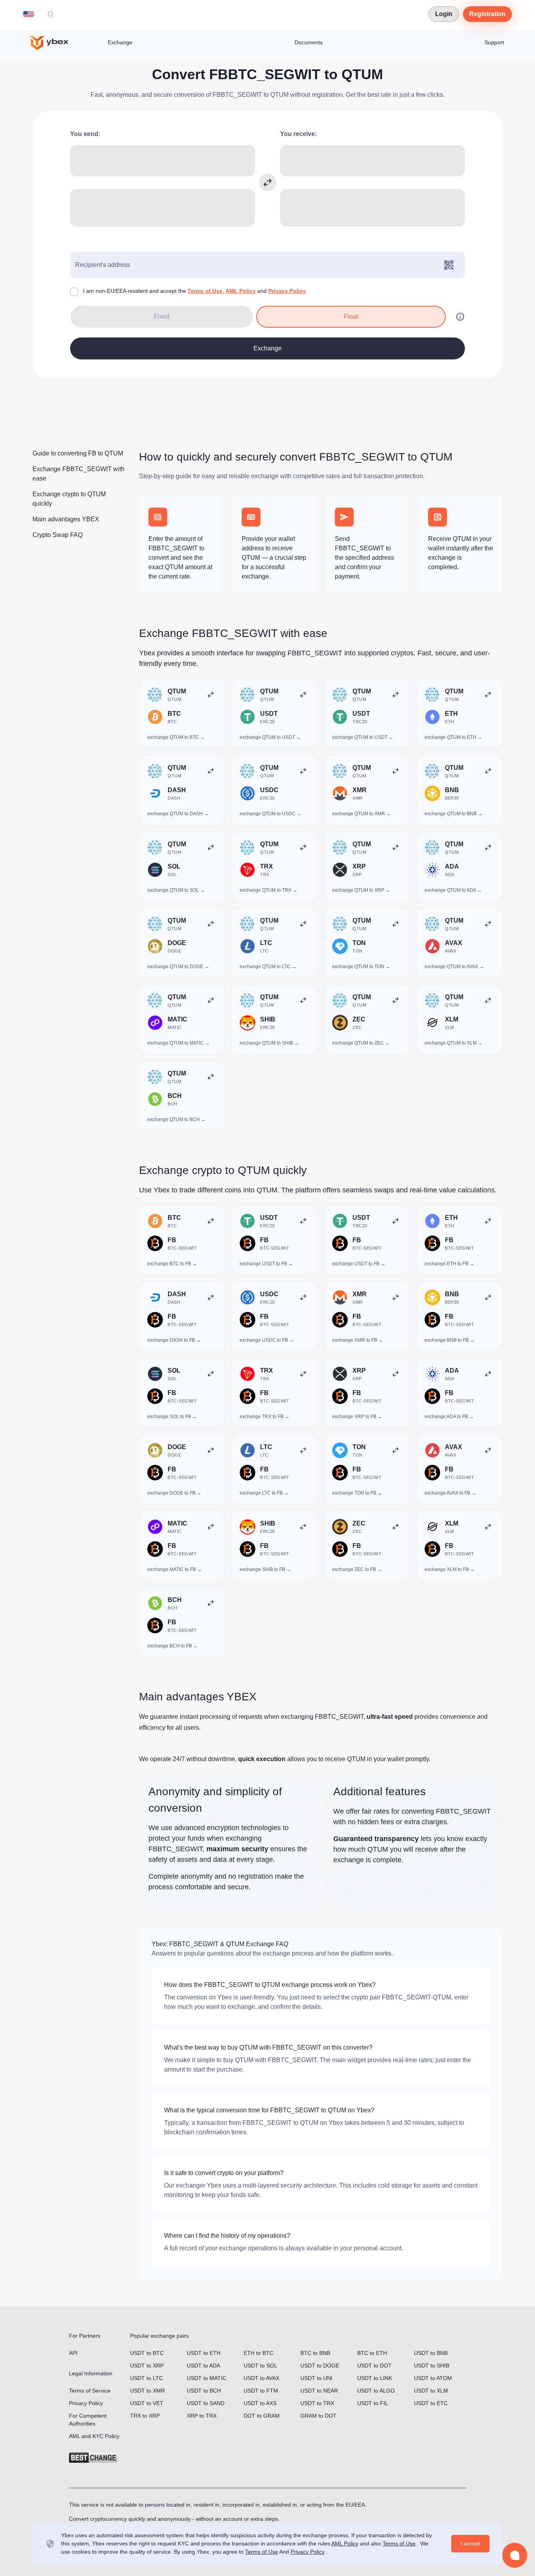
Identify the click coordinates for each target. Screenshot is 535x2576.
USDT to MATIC (207, 2378)
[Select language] (29, 14)
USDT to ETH (204, 2353)
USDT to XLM (431, 2391)
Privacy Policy (287, 291)
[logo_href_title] (56, 43)
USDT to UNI (316, 2378)
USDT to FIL (373, 2403)
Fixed (162, 317)
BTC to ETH (372, 2353)
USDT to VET (147, 2403)
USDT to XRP (147, 2366)
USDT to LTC (146, 2378)
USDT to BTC (147, 2353)
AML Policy (241, 291)
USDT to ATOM (433, 2378)
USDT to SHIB (432, 2366)
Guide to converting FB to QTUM (78, 453)
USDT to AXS (260, 2403)
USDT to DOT (374, 2366)
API (73, 2353)
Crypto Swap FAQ (58, 535)
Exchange (120, 42)
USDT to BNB (431, 2353)
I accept (470, 2543)
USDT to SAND (206, 2403)
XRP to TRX (202, 2416)
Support (494, 42)
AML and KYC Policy (94, 2436)
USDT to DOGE (320, 2366)
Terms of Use (205, 291)
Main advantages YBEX (66, 519)
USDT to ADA (203, 2366)
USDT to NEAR (319, 2391)
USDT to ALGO (376, 2391)
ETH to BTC (258, 2353)
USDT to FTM (261, 2391)
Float (351, 317)
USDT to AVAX (261, 2378)
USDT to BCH (204, 2391)
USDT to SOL (260, 2366)
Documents (309, 42)
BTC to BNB (315, 2353)
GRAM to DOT (318, 2416)
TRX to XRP (145, 2416)
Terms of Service (90, 2391)
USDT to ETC (431, 2403)
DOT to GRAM (262, 2416)
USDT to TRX (317, 2403)
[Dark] (51, 14)
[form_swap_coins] (267, 183)
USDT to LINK (375, 2378)
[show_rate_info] (460, 317)
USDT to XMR (147, 2391)
